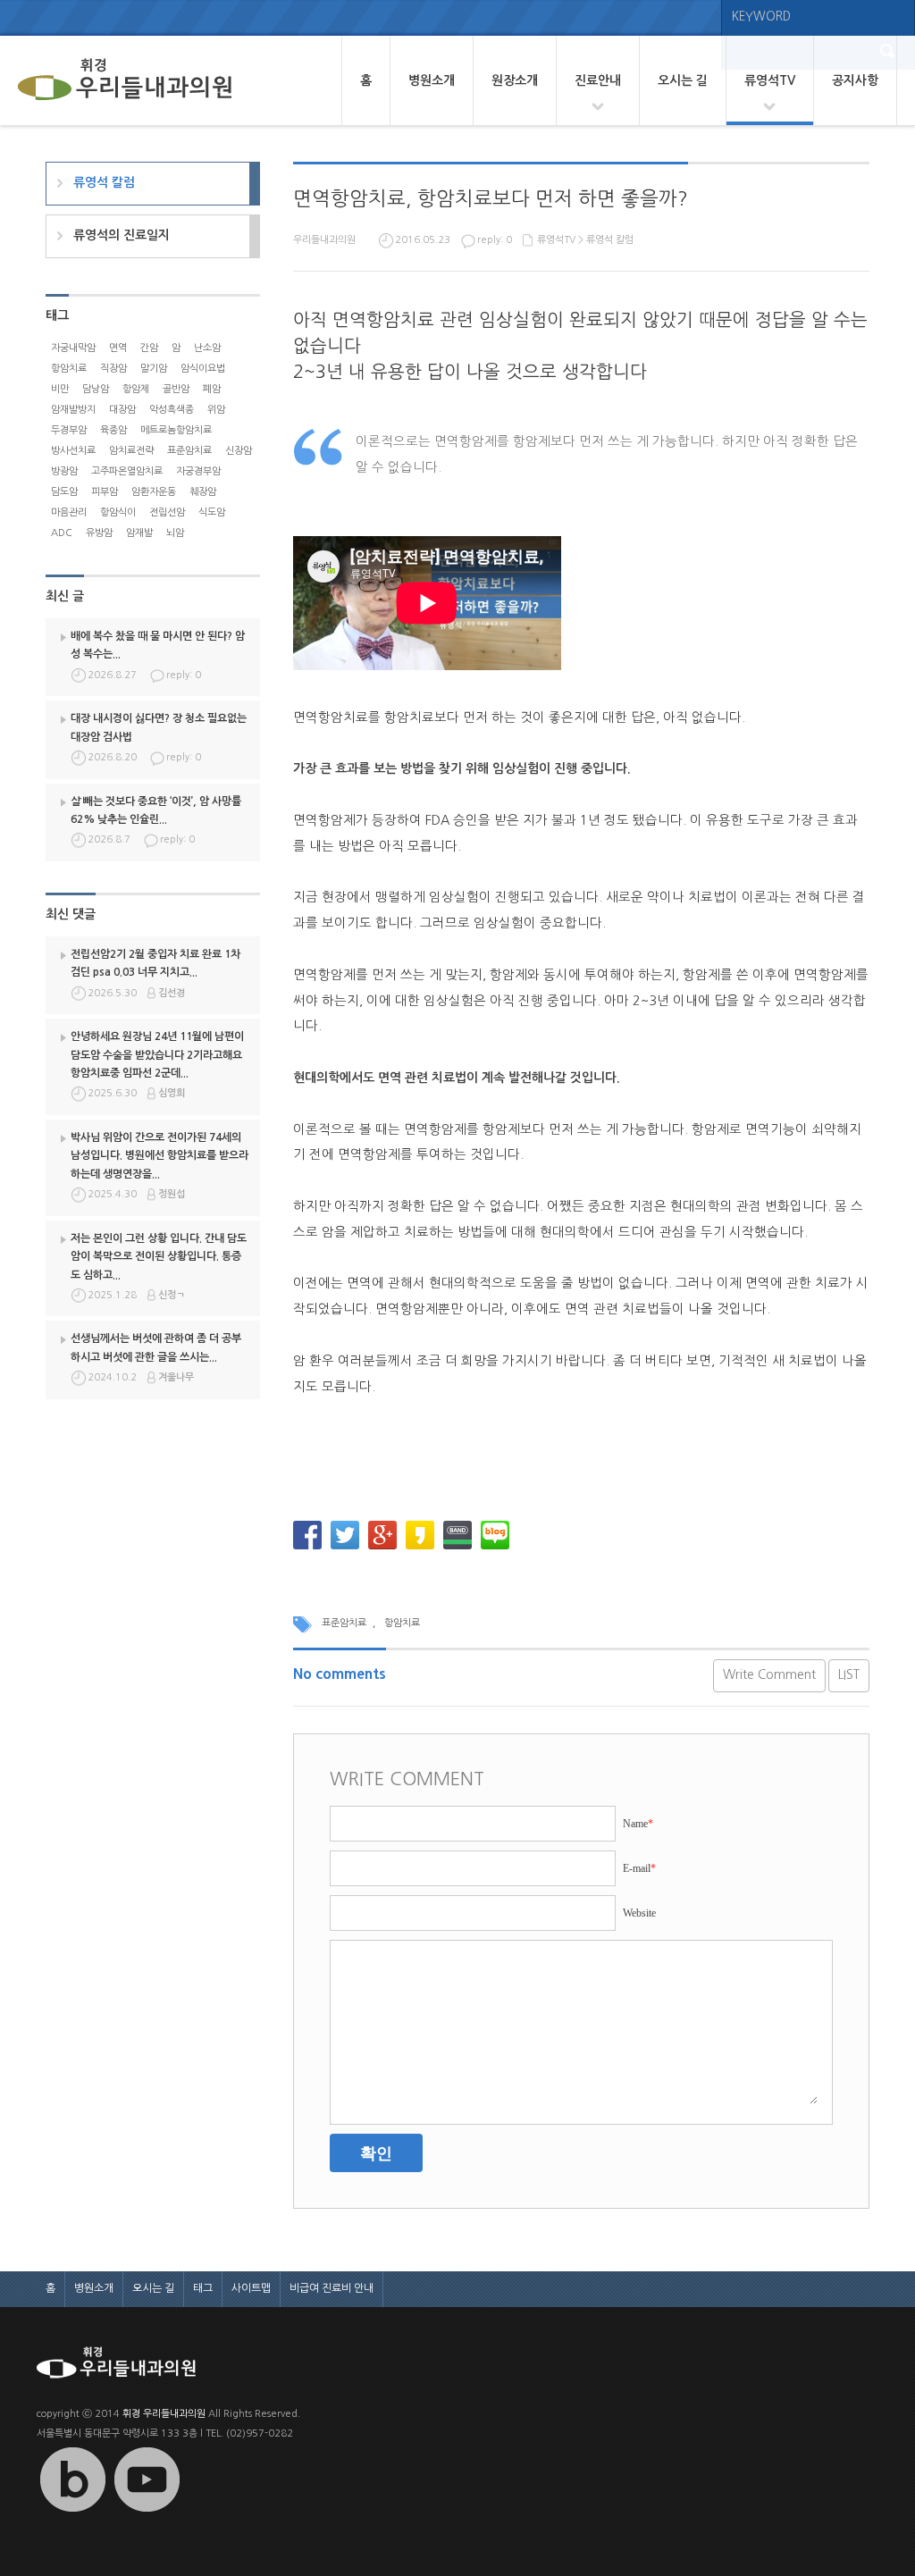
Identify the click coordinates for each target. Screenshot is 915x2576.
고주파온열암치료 (127, 471)
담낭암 (96, 389)
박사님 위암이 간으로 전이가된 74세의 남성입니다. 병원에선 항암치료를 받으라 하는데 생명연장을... (159, 1156)
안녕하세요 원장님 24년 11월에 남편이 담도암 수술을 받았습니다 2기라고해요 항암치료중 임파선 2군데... (157, 1055)
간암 (149, 348)
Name (638, 1824)
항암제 (136, 389)
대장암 (122, 410)
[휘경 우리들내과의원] (125, 80)
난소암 (207, 348)
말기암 (154, 369)
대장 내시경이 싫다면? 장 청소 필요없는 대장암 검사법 (159, 727)
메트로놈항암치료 (176, 430)
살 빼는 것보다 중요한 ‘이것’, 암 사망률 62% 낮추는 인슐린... (156, 810)
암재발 (139, 533)
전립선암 (167, 512)
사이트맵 (251, 2288)
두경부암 (69, 430)
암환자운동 (154, 492)
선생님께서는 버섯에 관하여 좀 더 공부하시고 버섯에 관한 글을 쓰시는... (156, 1347)
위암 (216, 410)
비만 (60, 389)
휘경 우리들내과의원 (164, 2414)
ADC (62, 533)
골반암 (176, 389)
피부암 (105, 492)
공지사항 (855, 80)
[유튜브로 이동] (147, 2512)
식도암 (212, 512)
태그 (203, 2288)
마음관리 (69, 512)
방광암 (64, 471)
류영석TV (770, 80)
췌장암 (203, 492)
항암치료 (402, 1623)
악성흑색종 (172, 410)
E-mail (639, 1868)
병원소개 (432, 80)
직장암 (113, 369)
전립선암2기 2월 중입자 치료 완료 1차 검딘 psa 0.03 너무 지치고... (155, 963)
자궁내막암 (73, 348)
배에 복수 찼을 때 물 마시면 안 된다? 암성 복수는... (158, 645)
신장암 (239, 451)
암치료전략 (131, 451)
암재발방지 (73, 410)
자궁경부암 (198, 471)
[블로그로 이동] (72, 2512)
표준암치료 (344, 1623)
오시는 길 (683, 80)
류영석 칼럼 (610, 240)
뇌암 (175, 533)
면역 (118, 348)
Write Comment (769, 1674)
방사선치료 (73, 451)
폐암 (212, 389)
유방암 (99, 533)
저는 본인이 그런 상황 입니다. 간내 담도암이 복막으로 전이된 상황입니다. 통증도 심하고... (159, 1257)
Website (639, 1913)
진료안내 (598, 80)
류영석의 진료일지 (122, 235)
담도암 (64, 492)
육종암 (113, 430)
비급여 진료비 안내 (332, 2288)
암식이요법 (203, 369)
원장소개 (515, 80)
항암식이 (118, 512)
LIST (849, 1674)
